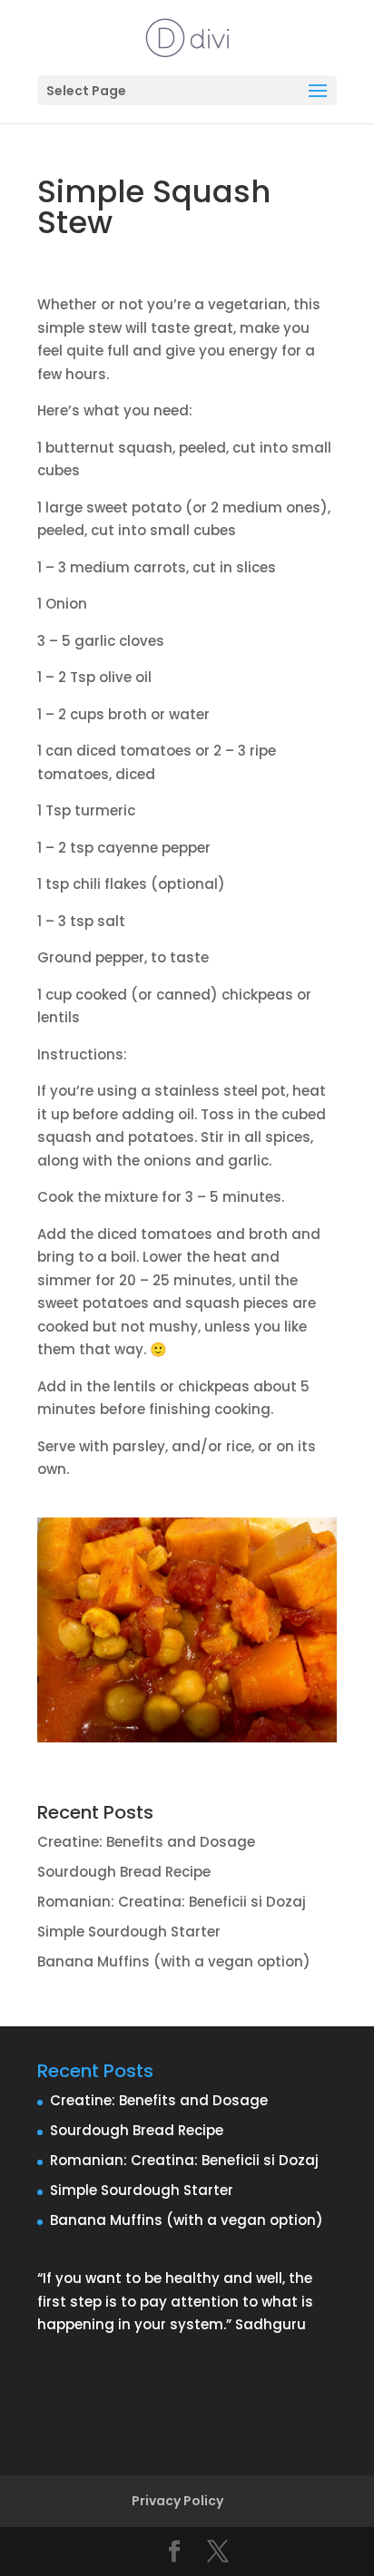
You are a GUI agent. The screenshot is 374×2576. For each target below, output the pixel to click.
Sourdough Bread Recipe (124, 1872)
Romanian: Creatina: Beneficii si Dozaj (172, 1902)
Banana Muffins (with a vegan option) (174, 1961)
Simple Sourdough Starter (129, 1932)
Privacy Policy (177, 2501)
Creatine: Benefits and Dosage (146, 1842)
